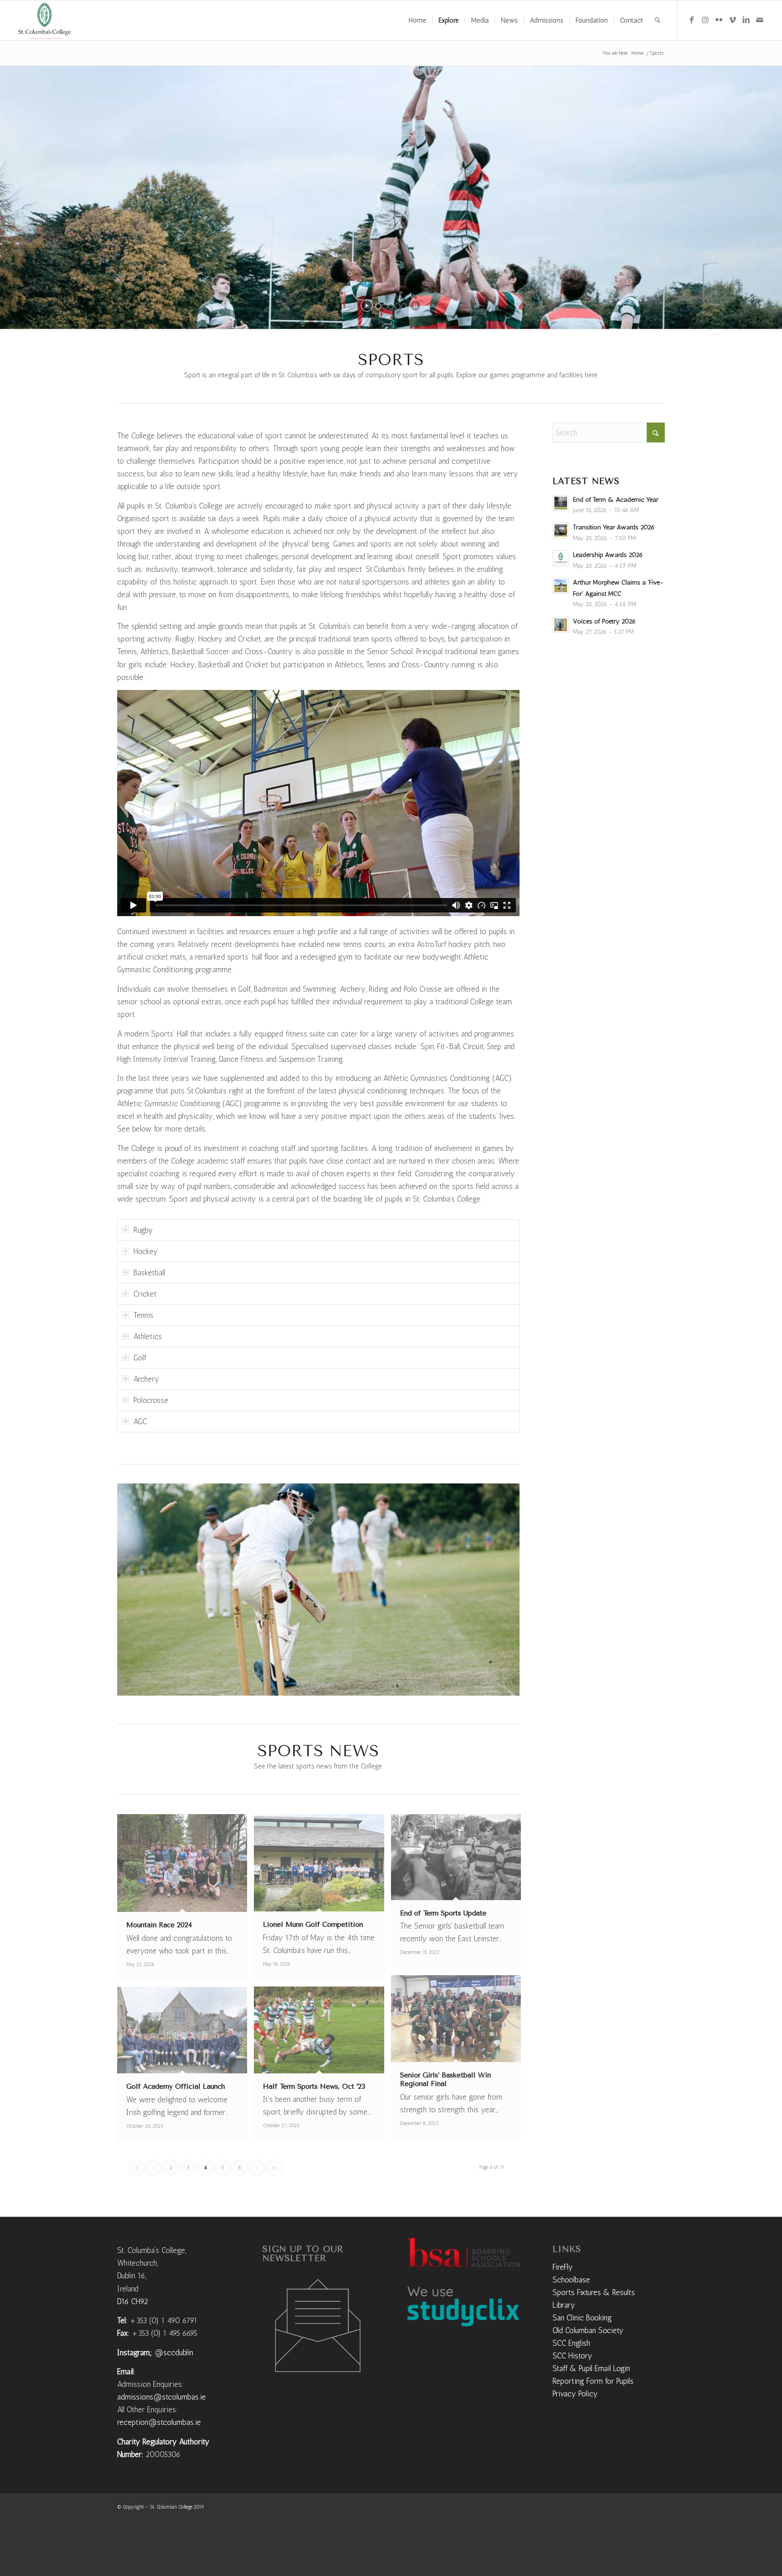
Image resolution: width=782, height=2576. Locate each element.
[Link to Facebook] (691, 20)
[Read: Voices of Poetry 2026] (561, 625)
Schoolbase (571, 2329)
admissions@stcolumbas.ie (162, 2446)
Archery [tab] (146, 1379)
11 (355, 1735)
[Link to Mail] (759, 20)
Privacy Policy (575, 2443)
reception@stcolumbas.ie (159, 2471)
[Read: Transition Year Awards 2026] (561, 531)
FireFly (563, 2316)
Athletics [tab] (148, 1336)
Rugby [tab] (143, 1230)
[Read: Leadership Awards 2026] (561, 558)
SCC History (572, 2405)
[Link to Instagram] (705, 20)
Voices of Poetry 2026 (604, 621)
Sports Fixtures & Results (594, 2341)
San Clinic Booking (582, 2367)
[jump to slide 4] (397, 306)
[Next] (499, 1614)
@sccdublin (174, 2401)
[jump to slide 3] (391, 306)
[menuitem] (417, 20)
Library (564, 2354)
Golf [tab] (140, 1358)
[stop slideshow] (415, 306)
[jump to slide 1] (378, 306)
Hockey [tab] (146, 1251)
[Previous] (138, 1614)
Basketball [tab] (149, 1273)
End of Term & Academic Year (616, 499)
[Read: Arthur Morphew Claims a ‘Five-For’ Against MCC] (561, 586)
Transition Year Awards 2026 (614, 527)
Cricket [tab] (145, 1294)
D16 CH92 (133, 2350)
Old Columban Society (588, 2379)
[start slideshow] (367, 306)
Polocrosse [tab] (151, 1400)
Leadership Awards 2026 (608, 555)
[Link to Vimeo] (732, 20)
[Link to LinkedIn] (746, 20)
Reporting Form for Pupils (593, 2430)
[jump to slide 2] (385, 306)
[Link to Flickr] (719, 20)
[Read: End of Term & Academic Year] (561, 503)
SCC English (571, 2392)
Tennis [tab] (143, 1315)
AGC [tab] (140, 1421)
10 (348, 1735)
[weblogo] (45, 20)
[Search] (658, 20)
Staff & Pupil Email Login (591, 2417)
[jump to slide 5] (404, 306)
